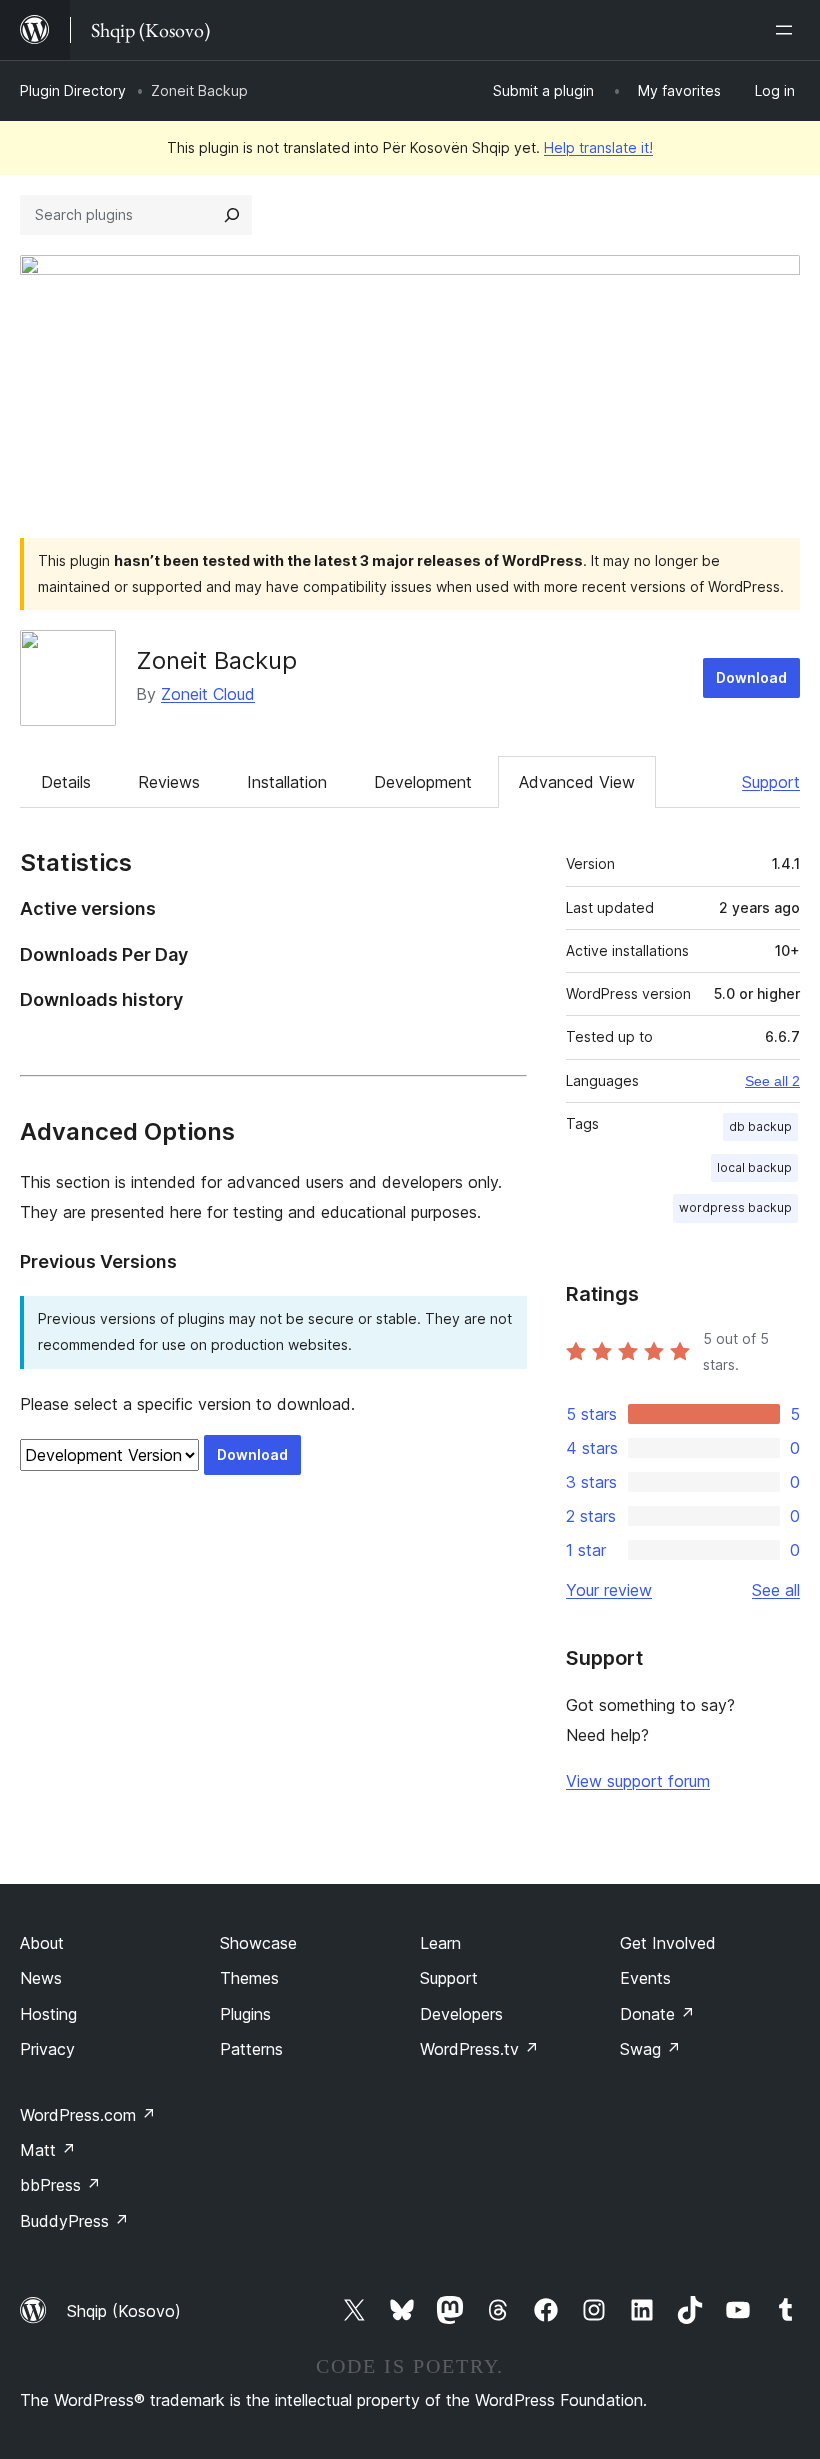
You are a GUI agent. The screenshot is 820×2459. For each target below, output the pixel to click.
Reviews (169, 782)
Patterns (251, 2049)
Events (645, 1978)
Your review (609, 1590)
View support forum (638, 1781)
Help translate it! (598, 147)
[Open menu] (788, 30)
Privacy (47, 2049)
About (42, 1943)
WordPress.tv (479, 2049)
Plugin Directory (73, 90)
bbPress (60, 2185)
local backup (754, 1167)
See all (776, 1590)
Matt (48, 2150)
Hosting (48, 2014)
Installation (287, 782)
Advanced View (577, 782)
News (41, 1978)
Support (771, 782)
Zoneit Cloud (208, 694)
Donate (657, 2014)
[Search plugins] (232, 215)
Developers (461, 2014)
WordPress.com (88, 2115)
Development (423, 782)
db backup (760, 1126)
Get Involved (668, 1943)
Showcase (258, 1943)
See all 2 (772, 1081)
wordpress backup (735, 1207)
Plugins (245, 2014)
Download (751, 677)
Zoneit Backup (216, 660)
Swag (650, 2049)
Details (66, 782)
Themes (249, 1978)
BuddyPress (74, 2221)
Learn (440, 1943)
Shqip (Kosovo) (124, 2311)
